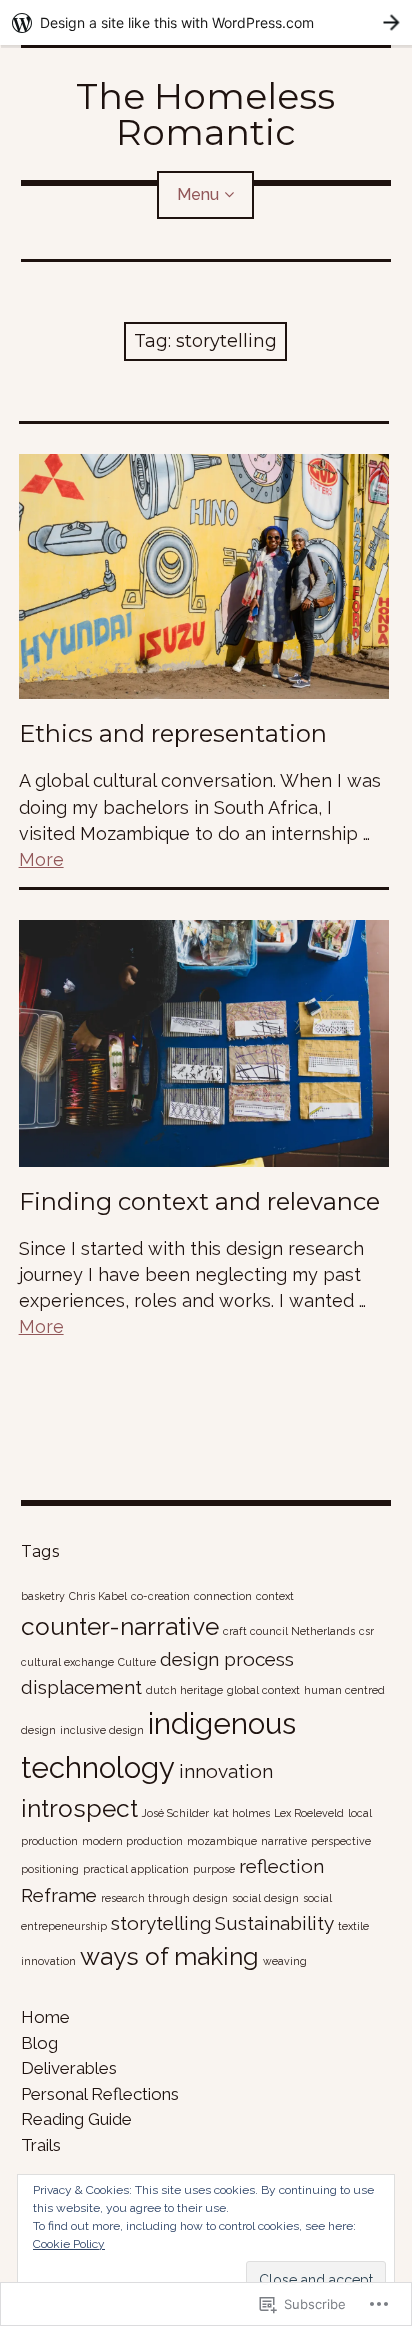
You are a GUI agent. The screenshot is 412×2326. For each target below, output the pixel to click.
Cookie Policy (69, 2244)
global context (263, 1690)
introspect (79, 1808)
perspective (341, 1841)
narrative (284, 1841)
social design (265, 1898)
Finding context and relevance (199, 1201)
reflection (281, 1866)
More (41, 859)
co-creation (160, 1596)
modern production (132, 1841)
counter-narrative (120, 1626)
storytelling (161, 1923)
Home (45, 2017)
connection (223, 1596)
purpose (214, 1869)
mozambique (222, 1841)
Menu (198, 194)
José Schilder (175, 1813)
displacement (81, 1687)
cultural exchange (67, 1662)
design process (227, 1659)
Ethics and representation (173, 733)
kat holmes (241, 1813)
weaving (285, 1961)
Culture (137, 1662)
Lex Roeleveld (309, 1813)
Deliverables (69, 2068)
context (275, 1596)
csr (366, 1631)
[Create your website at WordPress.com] (206, 22)
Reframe (59, 1895)
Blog (39, 2043)
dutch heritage (184, 1690)
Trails (41, 2145)
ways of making (169, 1956)
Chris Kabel (98, 1596)
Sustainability (274, 1923)
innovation (226, 1771)
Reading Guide (76, 2119)
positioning (50, 1869)
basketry (43, 1596)
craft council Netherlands (289, 1631)
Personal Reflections (100, 2094)
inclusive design (102, 1730)
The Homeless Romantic (205, 114)
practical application (136, 1869)
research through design (164, 1898)
